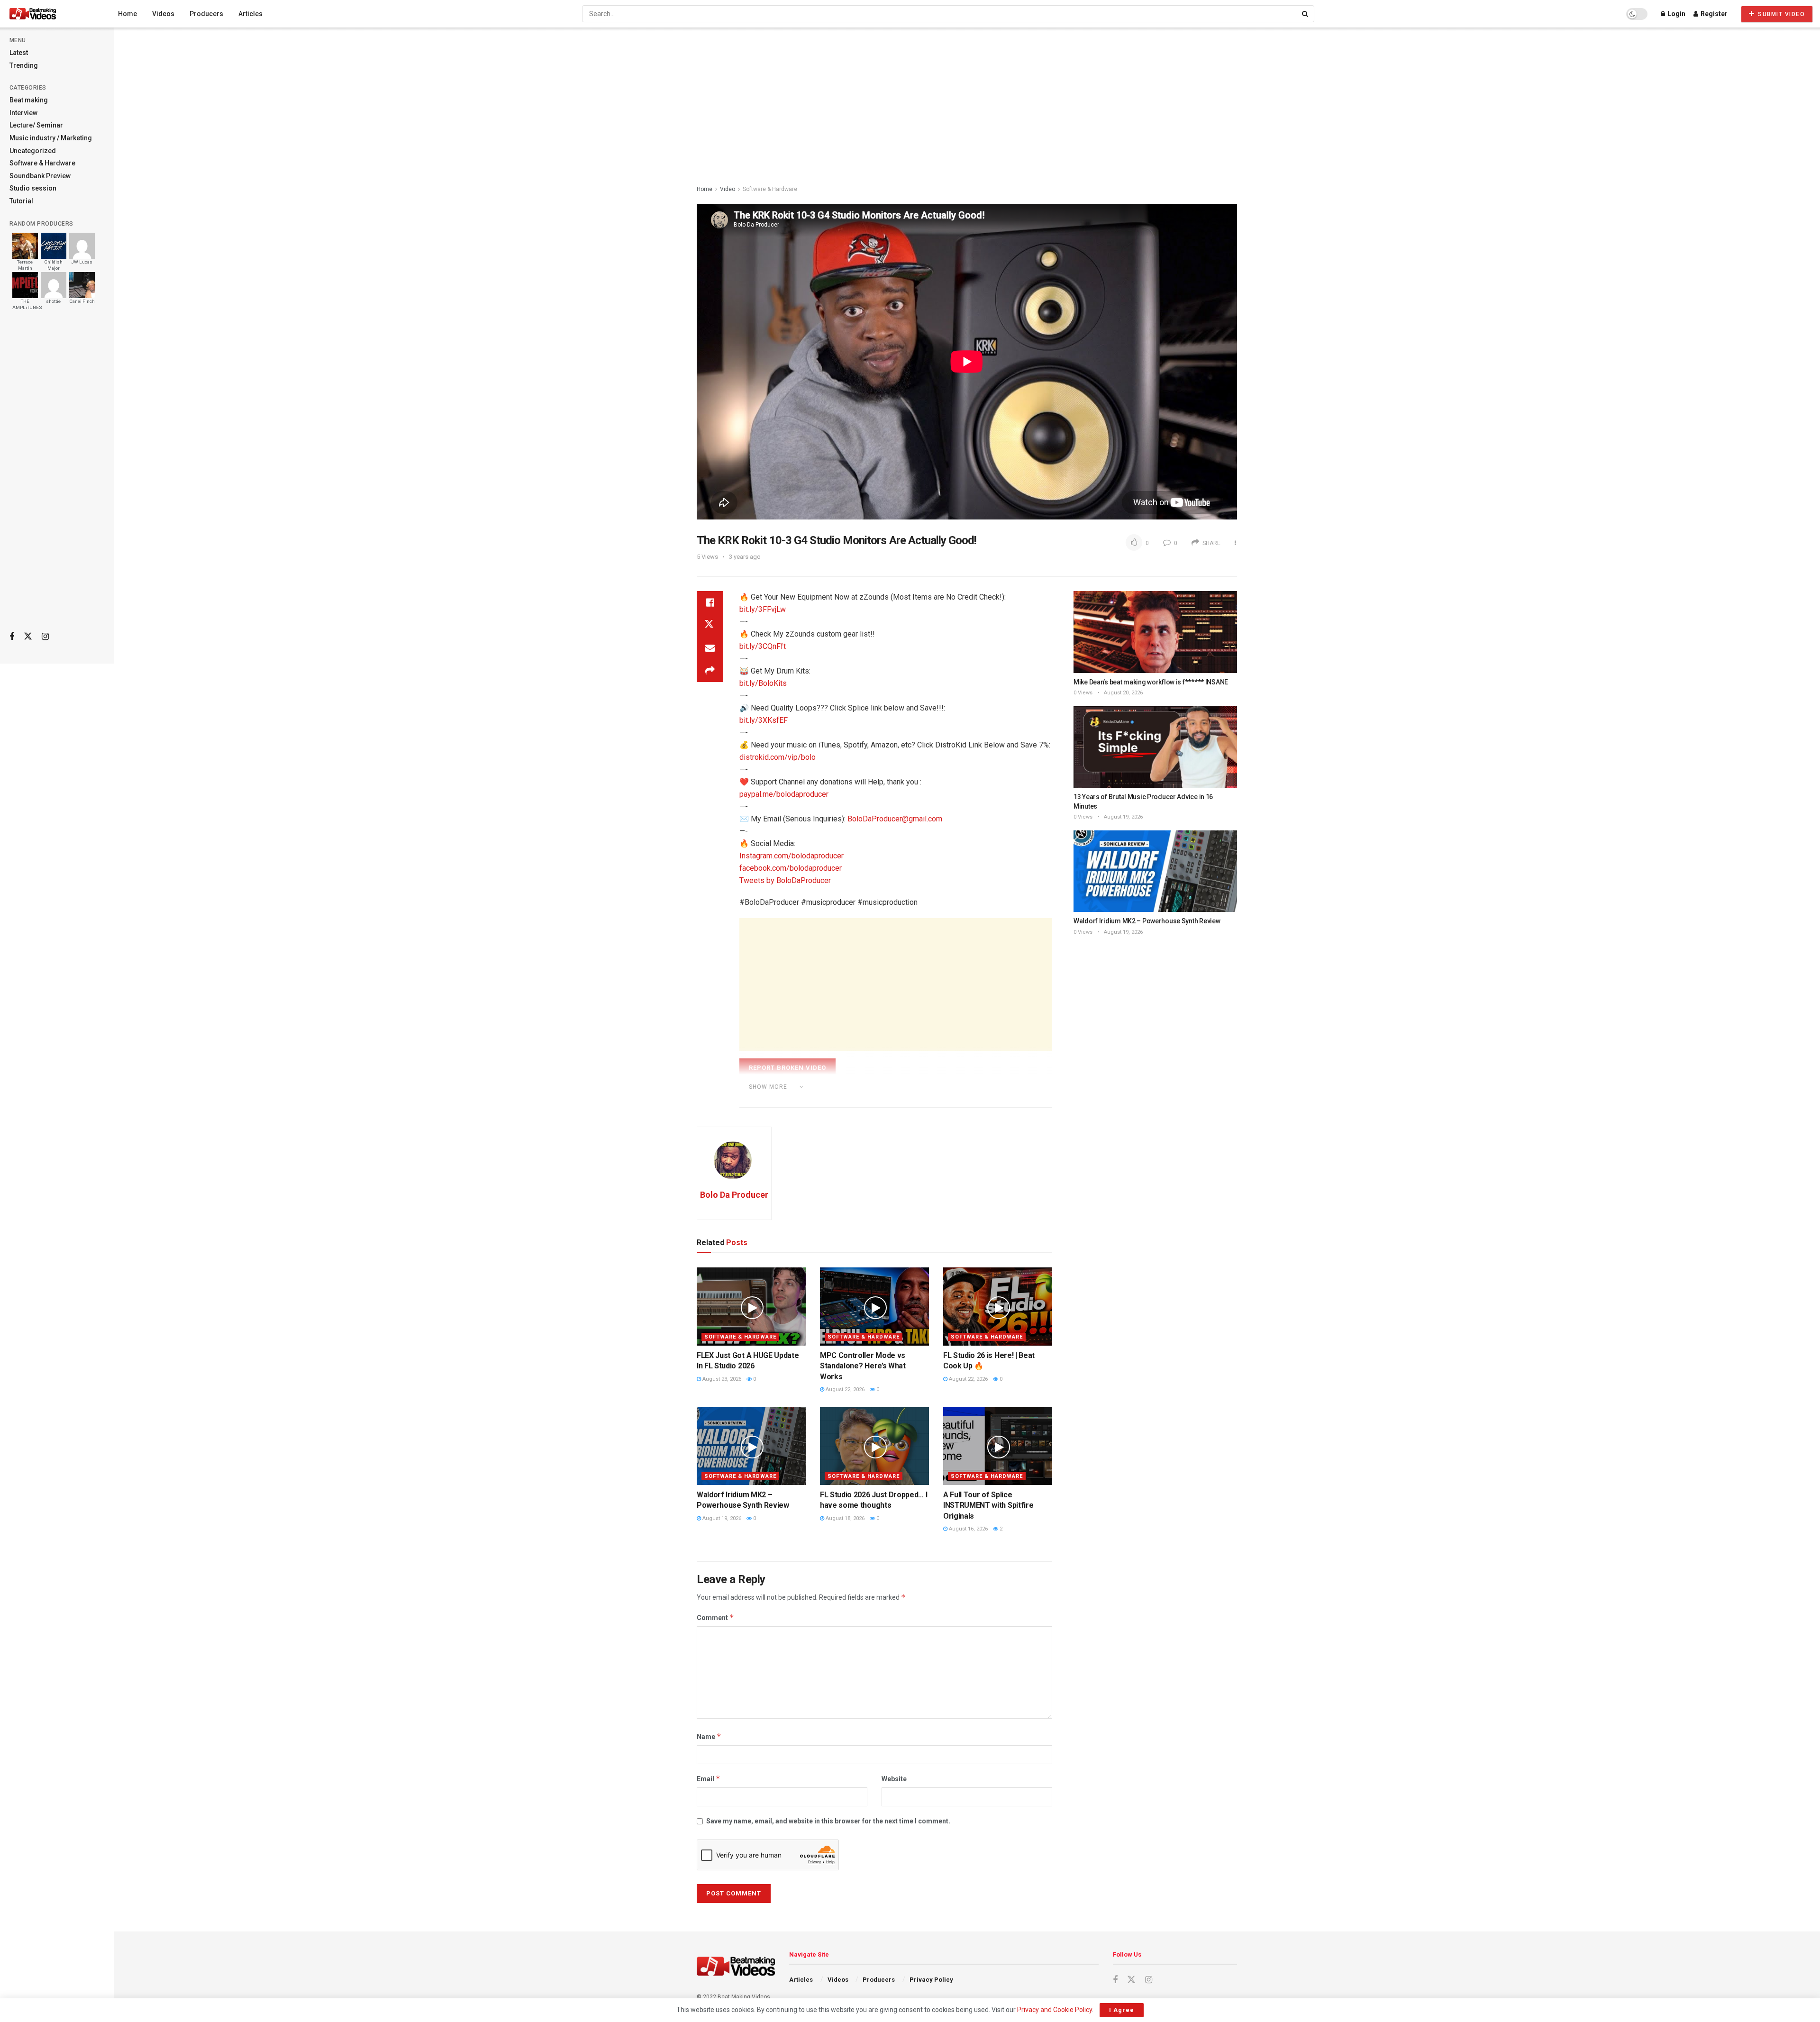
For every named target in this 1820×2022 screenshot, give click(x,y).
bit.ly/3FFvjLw (763, 609)
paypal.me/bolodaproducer (784, 794)
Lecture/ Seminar (36, 125)
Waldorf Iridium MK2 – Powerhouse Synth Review (1147, 921)
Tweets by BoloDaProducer (785, 880)
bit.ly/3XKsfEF (764, 720)
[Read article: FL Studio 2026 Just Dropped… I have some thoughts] (874, 1446)
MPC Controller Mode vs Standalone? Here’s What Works (863, 1366)
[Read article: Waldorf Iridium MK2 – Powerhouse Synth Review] (751, 1446)
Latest (19, 53)
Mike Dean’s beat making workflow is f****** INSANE (1151, 682)
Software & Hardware (42, 163)
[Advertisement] (57, 474)
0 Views (1083, 693)
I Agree (1122, 2010)
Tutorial (21, 201)
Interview (23, 113)
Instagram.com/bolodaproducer (792, 856)
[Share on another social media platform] (710, 671)
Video (728, 189)
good (831, 1100)
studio (965, 1100)
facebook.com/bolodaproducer (791, 868)
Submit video (1781, 14)
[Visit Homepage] (50, 14)
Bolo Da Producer (734, 1195)
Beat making (29, 100)
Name (709, 1736)
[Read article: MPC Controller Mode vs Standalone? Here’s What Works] (874, 1306)
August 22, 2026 (844, 1389)
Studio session (33, 188)
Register (1713, 14)
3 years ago (745, 557)
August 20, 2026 (1123, 693)
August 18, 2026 (844, 1518)
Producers (206, 14)
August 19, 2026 (721, 1518)
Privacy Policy (931, 1980)
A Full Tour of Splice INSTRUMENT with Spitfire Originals (988, 1505)
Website (894, 1779)
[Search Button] (1306, 14)
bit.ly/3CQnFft (763, 646)
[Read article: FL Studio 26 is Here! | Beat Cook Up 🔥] (998, 1306)
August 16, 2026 (968, 1529)
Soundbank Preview (40, 176)
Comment (715, 1617)
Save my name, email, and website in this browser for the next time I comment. (828, 1821)
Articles (250, 14)
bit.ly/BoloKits (763, 683)
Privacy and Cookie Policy (1055, 2010)
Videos (163, 14)
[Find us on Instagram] (45, 637)
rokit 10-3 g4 (925, 1100)
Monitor (884, 1100)
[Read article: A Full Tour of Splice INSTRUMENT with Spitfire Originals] (998, 1446)
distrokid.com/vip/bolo (778, 757)
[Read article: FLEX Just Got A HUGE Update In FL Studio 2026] (751, 1306)
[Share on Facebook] (710, 602)
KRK (855, 1100)
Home (127, 14)
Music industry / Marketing (51, 138)
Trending (24, 65)
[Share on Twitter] (710, 625)
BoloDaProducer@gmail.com (895, 819)
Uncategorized (33, 151)
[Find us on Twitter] (28, 637)
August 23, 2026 (721, 1379)
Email (709, 1779)
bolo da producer (787, 1100)
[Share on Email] (710, 648)
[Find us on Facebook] (12, 637)
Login (1676, 14)
